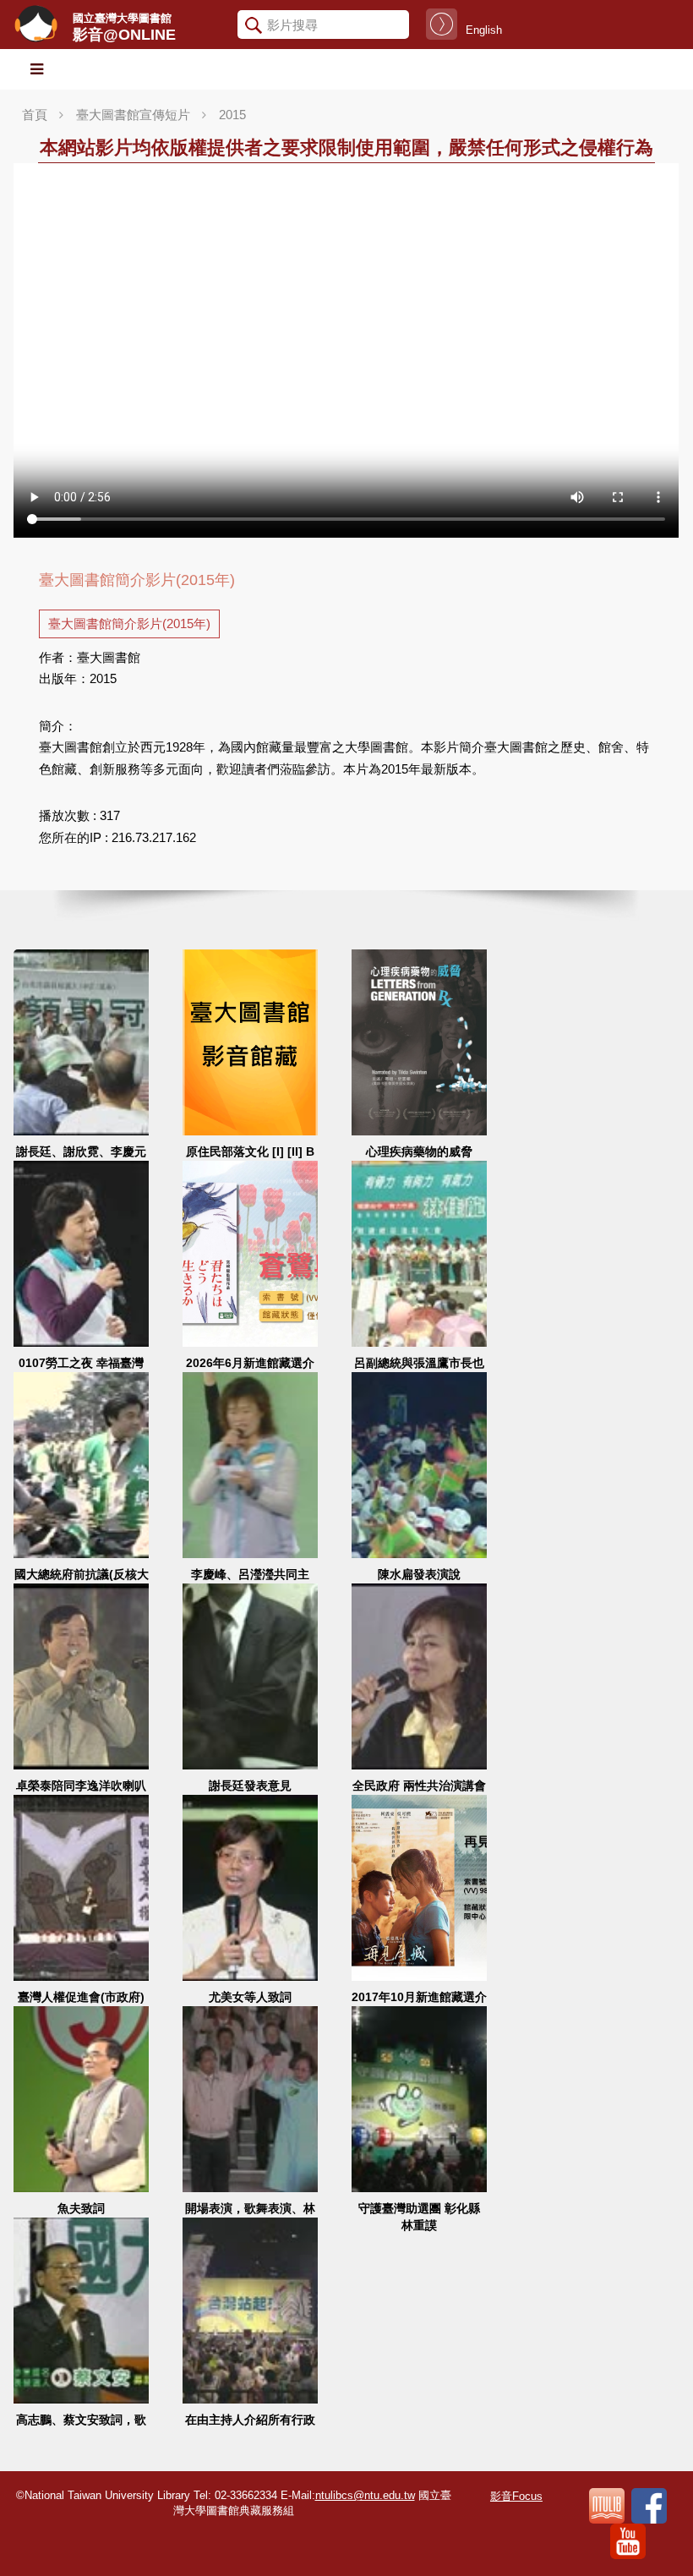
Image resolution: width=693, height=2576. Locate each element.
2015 (232, 115)
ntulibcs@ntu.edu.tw (365, 2495)
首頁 (35, 115)
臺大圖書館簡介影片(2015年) (129, 623)
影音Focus (516, 2496)
